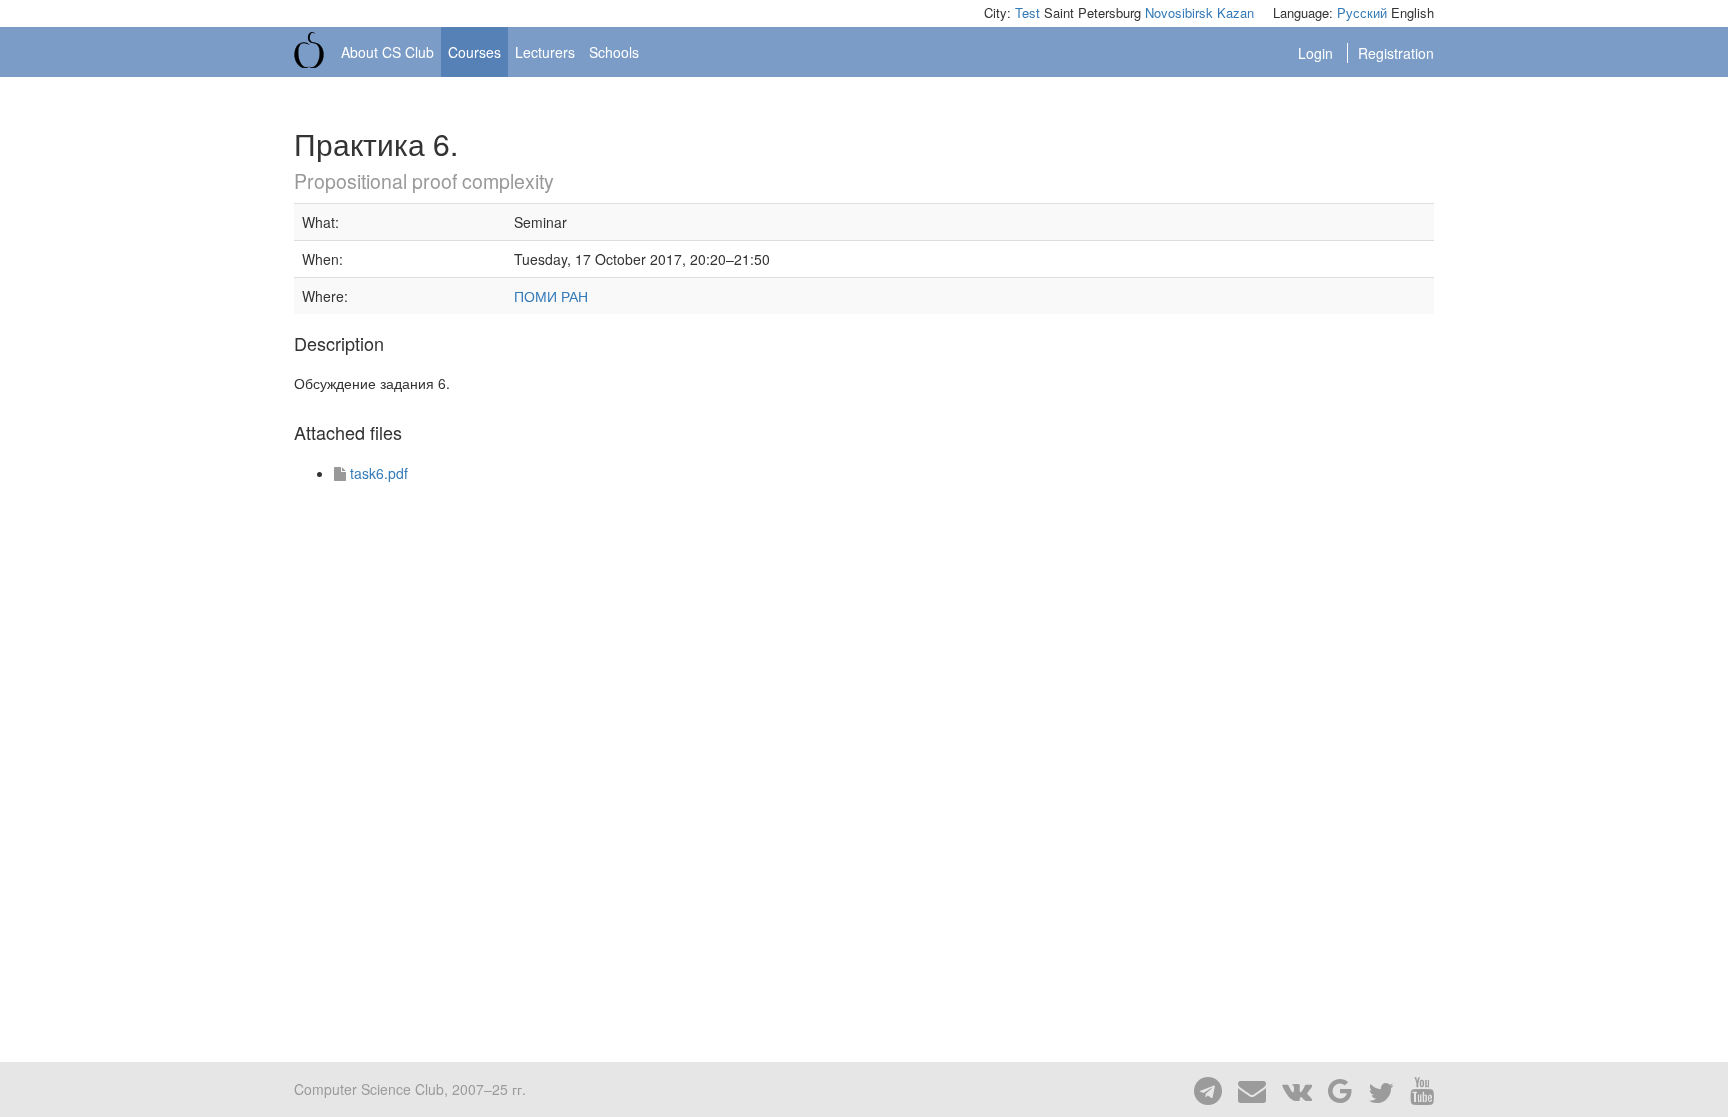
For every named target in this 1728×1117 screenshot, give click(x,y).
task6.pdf (379, 473)
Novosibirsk (1179, 12)
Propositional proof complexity (424, 181)
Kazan (1235, 12)
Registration (1396, 53)
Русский (1362, 12)
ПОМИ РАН (551, 296)
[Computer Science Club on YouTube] (1416, 1089)
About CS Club (387, 52)
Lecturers (545, 52)
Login (1317, 53)
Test (1027, 12)
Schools (614, 52)
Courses (474, 52)
